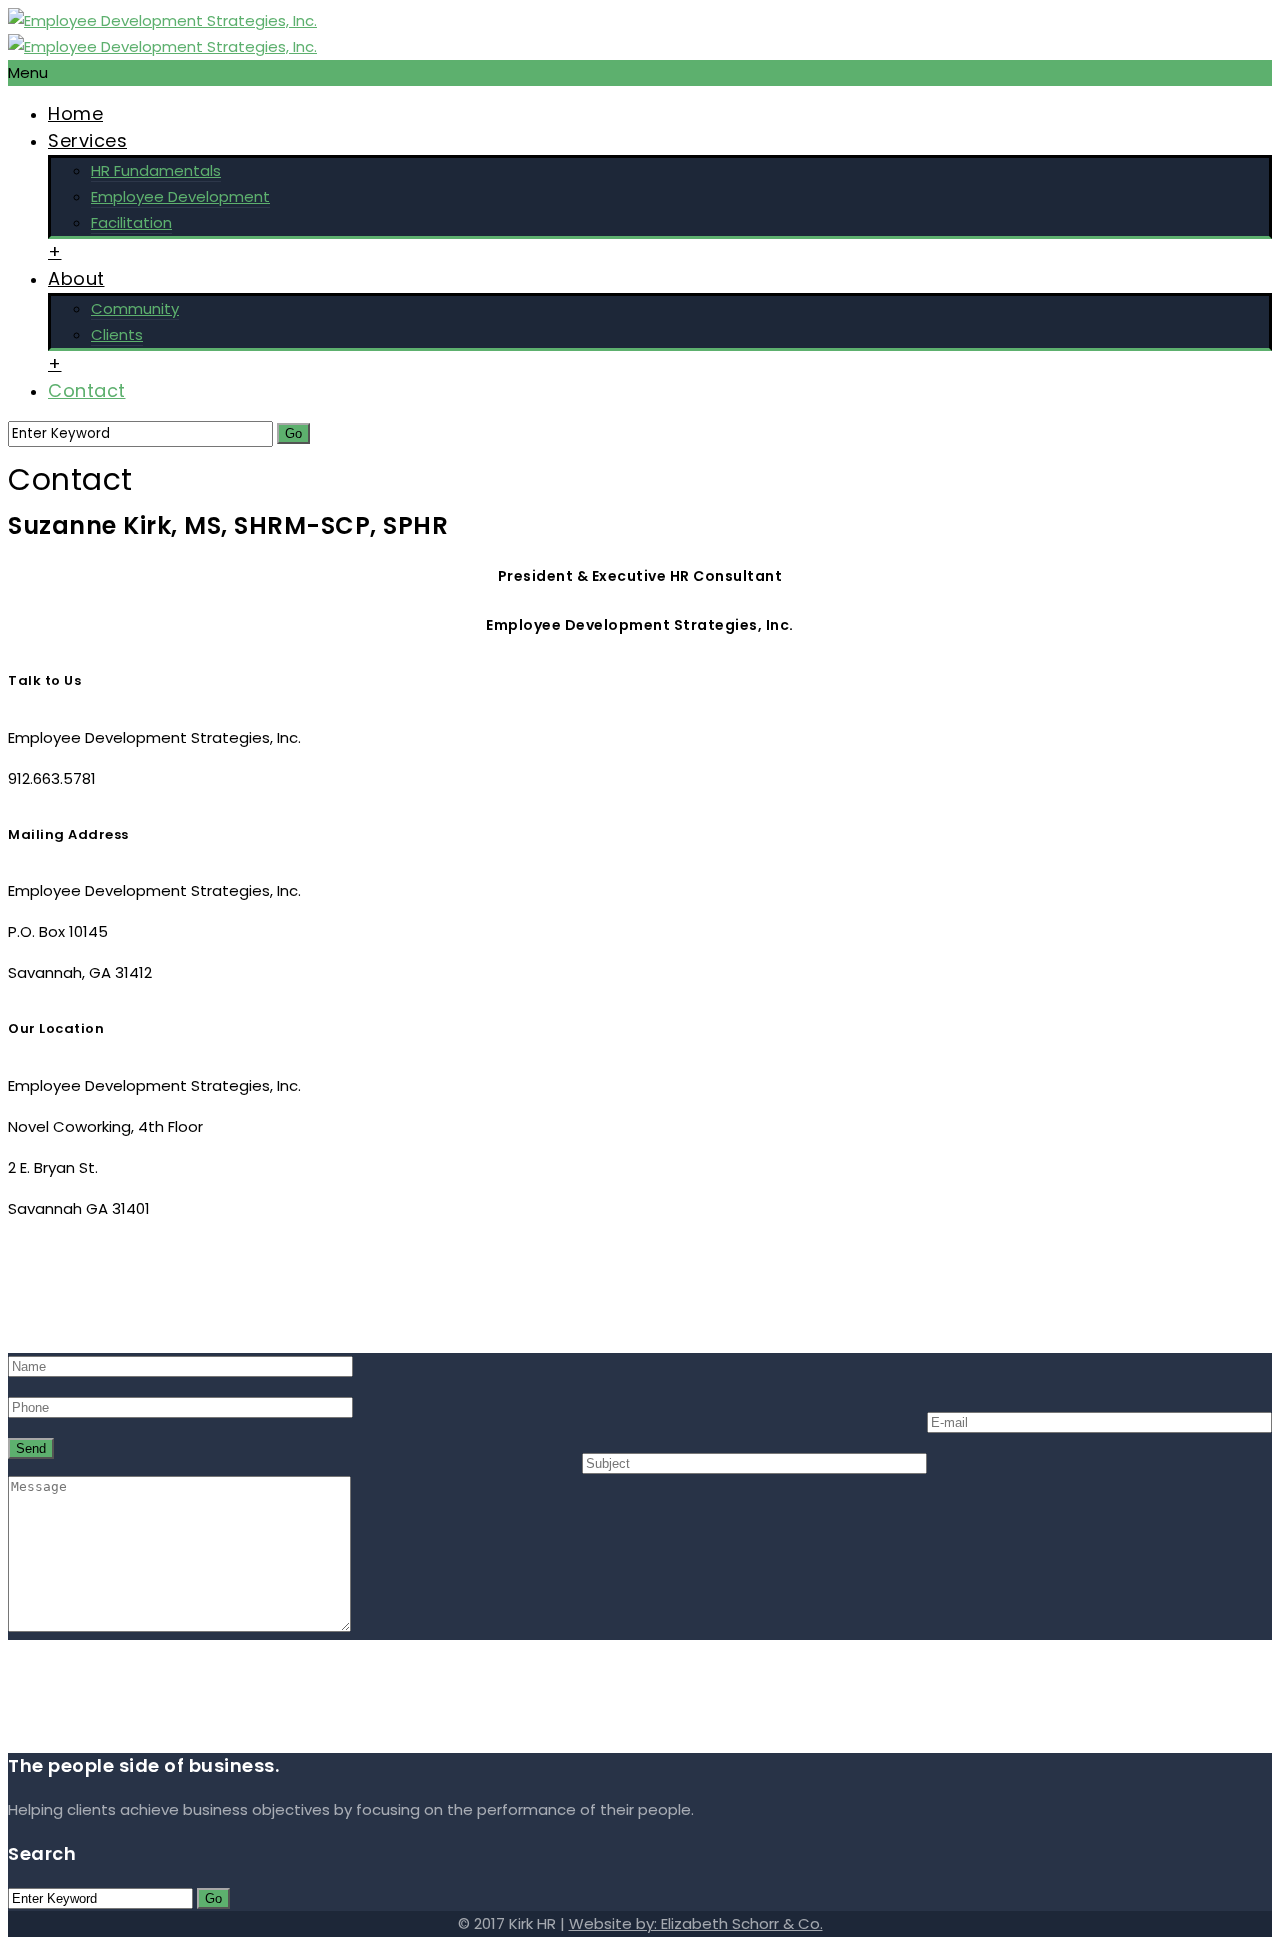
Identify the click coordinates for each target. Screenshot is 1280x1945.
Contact (87, 390)
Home (75, 113)
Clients (117, 334)
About (76, 278)
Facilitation (131, 222)
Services (87, 140)
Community (135, 308)
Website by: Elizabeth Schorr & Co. (696, 1923)
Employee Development (180, 196)
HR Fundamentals (156, 170)
